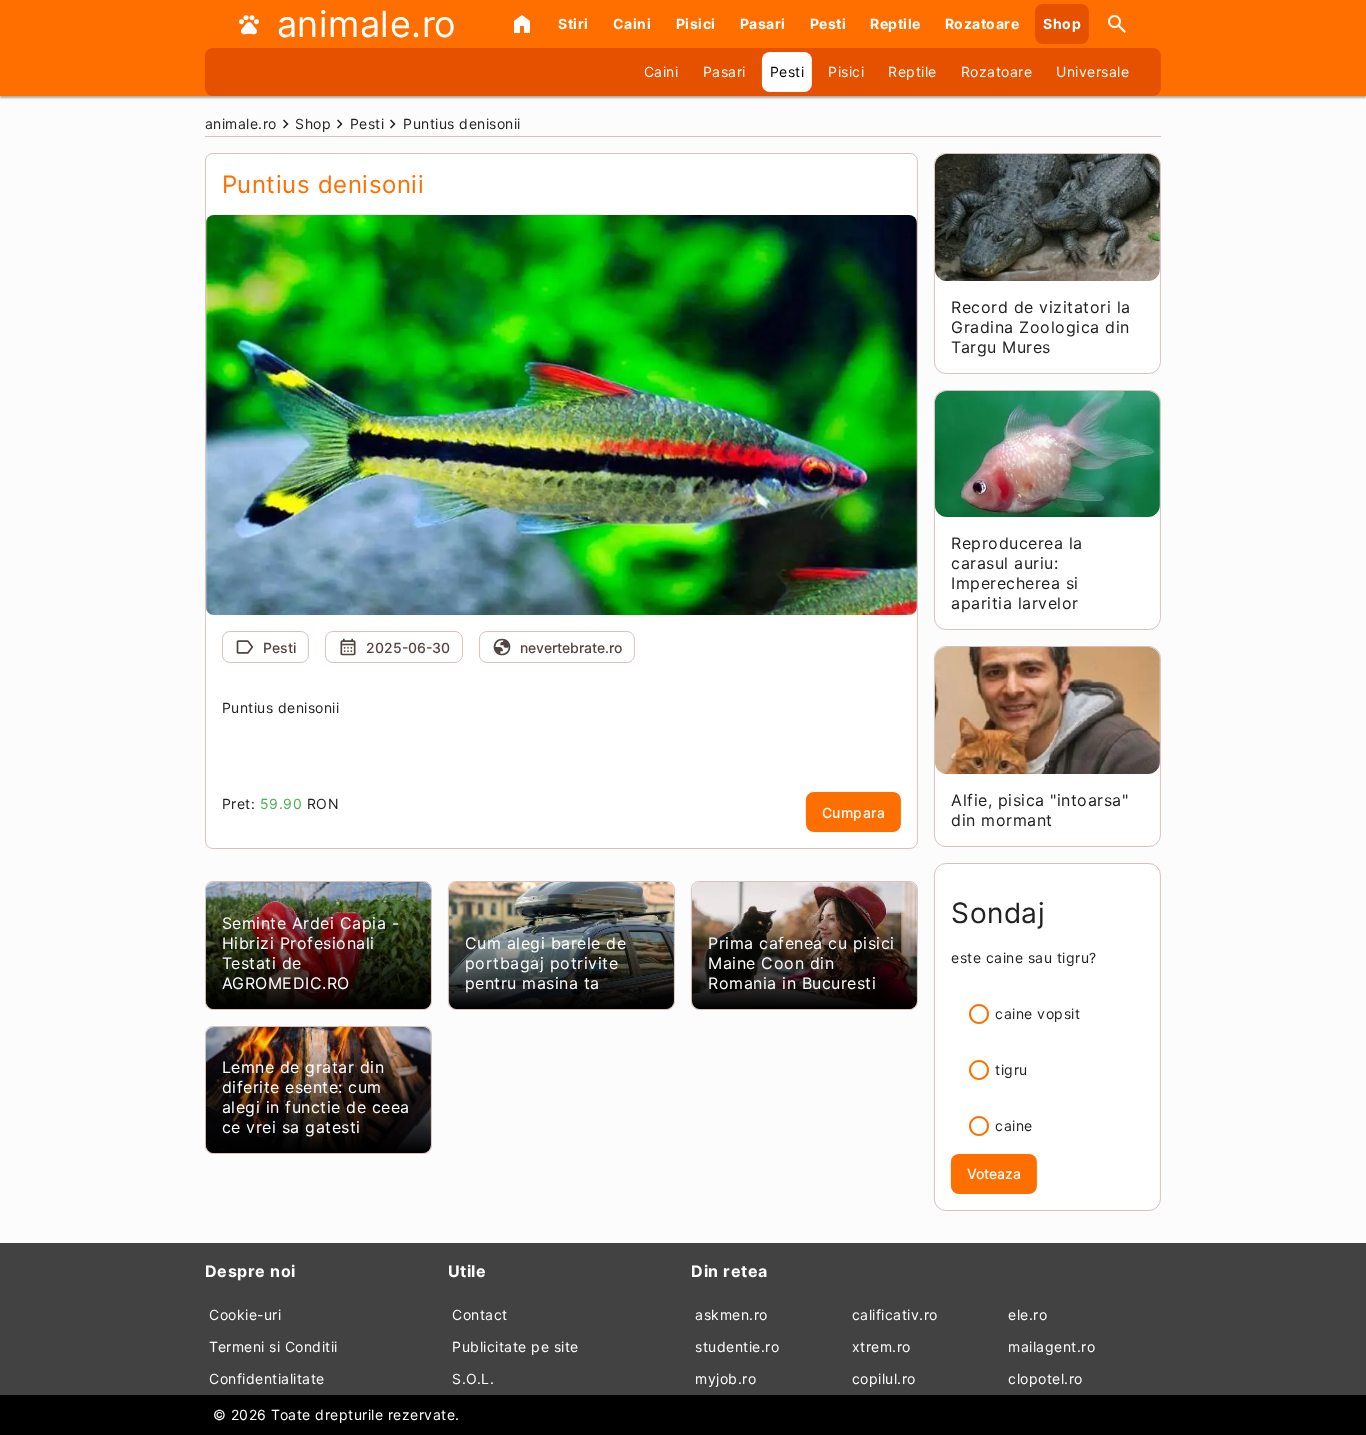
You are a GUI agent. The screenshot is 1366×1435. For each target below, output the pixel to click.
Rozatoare (982, 23)
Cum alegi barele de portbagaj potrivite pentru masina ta (546, 963)
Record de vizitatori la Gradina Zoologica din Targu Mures (1041, 327)
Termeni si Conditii (273, 1346)
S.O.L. (473, 1378)
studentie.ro (737, 1346)
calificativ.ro (895, 1314)
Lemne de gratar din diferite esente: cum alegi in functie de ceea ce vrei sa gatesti (316, 1097)
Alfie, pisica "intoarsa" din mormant (1039, 810)
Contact (480, 1314)
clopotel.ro (1045, 1378)
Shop (1062, 23)
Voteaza (994, 1173)
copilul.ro (884, 1378)
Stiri (573, 23)
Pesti (828, 23)
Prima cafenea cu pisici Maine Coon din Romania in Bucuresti (801, 963)
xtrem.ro (881, 1346)
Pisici (696, 23)
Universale (1092, 71)
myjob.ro (725, 1378)
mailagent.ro (1051, 1346)
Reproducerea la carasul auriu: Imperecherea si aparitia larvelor (1017, 573)
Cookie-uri (245, 1314)
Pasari (763, 23)
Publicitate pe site (515, 1346)
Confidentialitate (267, 1378)
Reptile (895, 23)
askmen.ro (731, 1314)
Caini (632, 23)
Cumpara (854, 812)
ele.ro (1027, 1314)
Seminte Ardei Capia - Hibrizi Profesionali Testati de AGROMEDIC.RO (311, 953)
